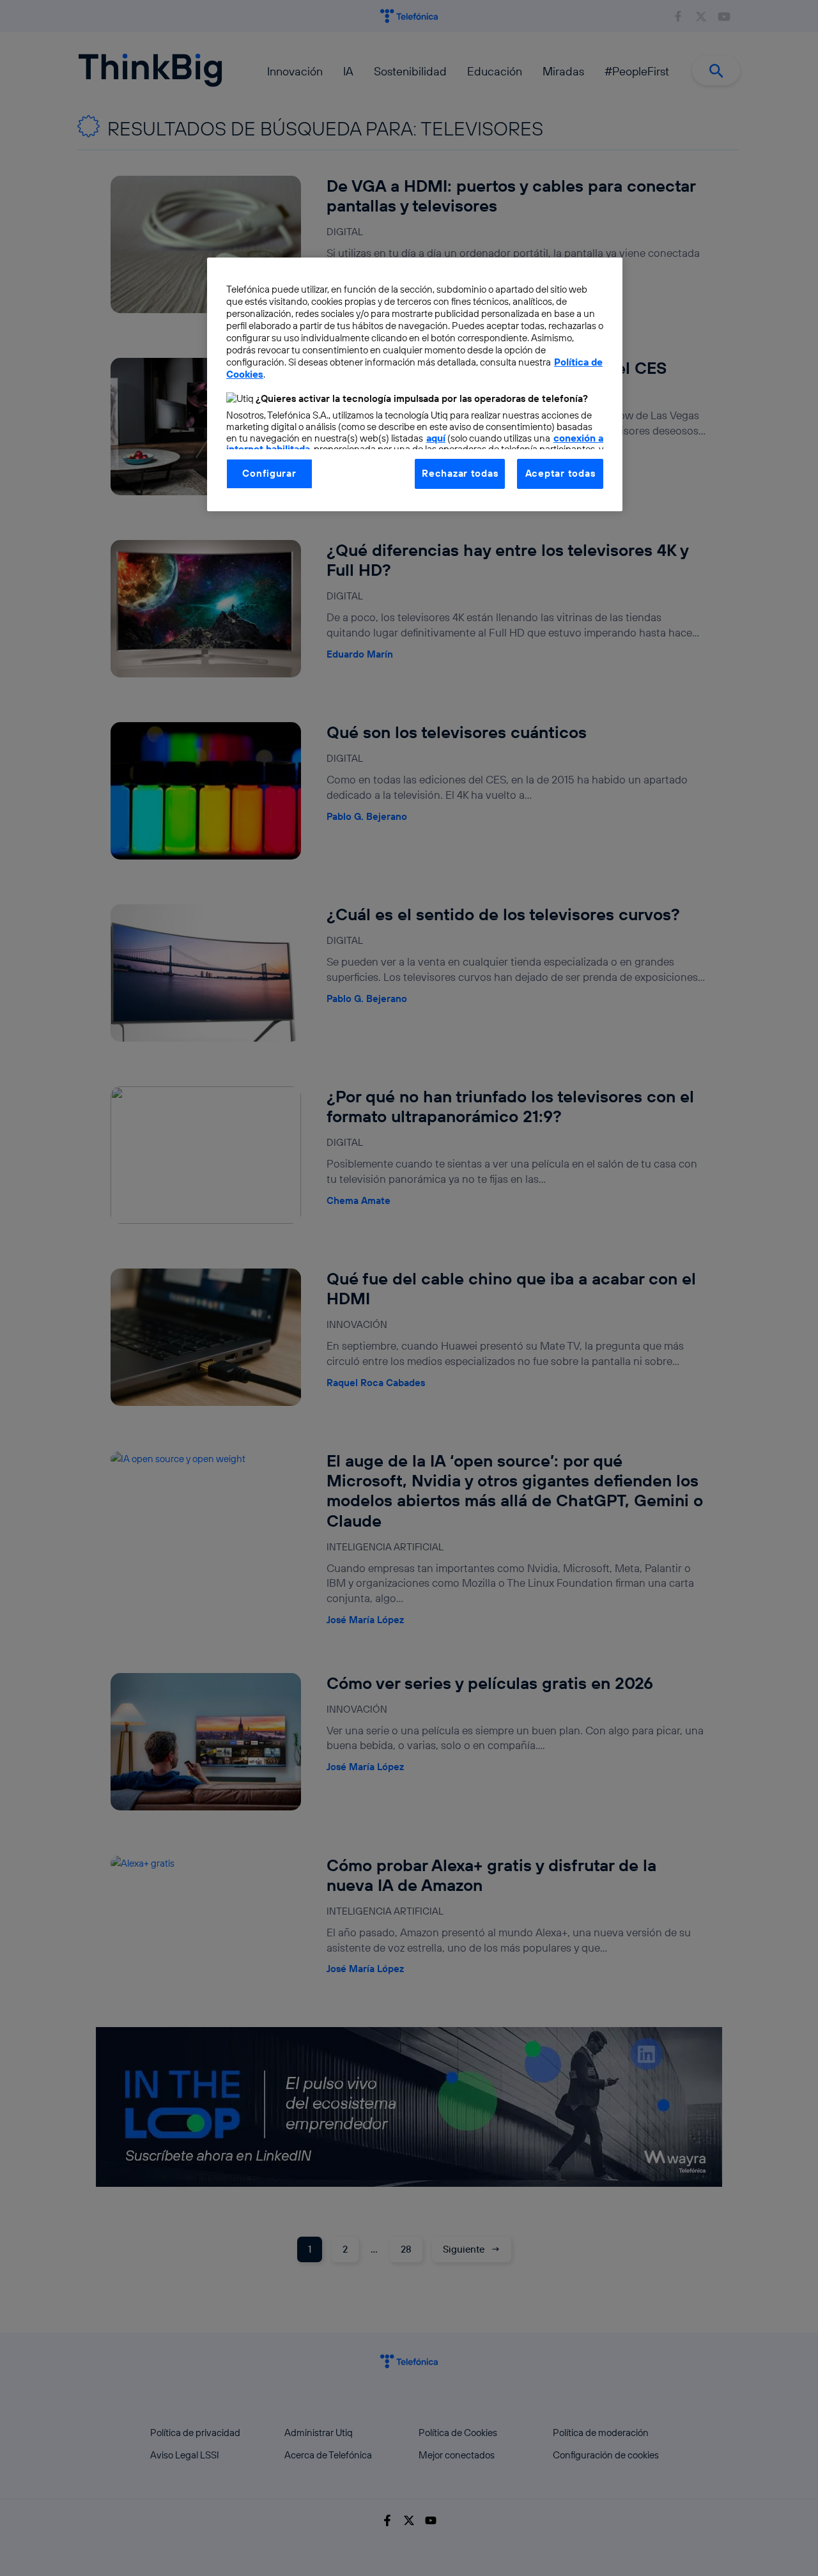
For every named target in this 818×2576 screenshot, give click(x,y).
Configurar (269, 473)
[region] (415, 384)
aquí (436, 438)
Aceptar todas (560, 473)
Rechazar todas (460, 473)
